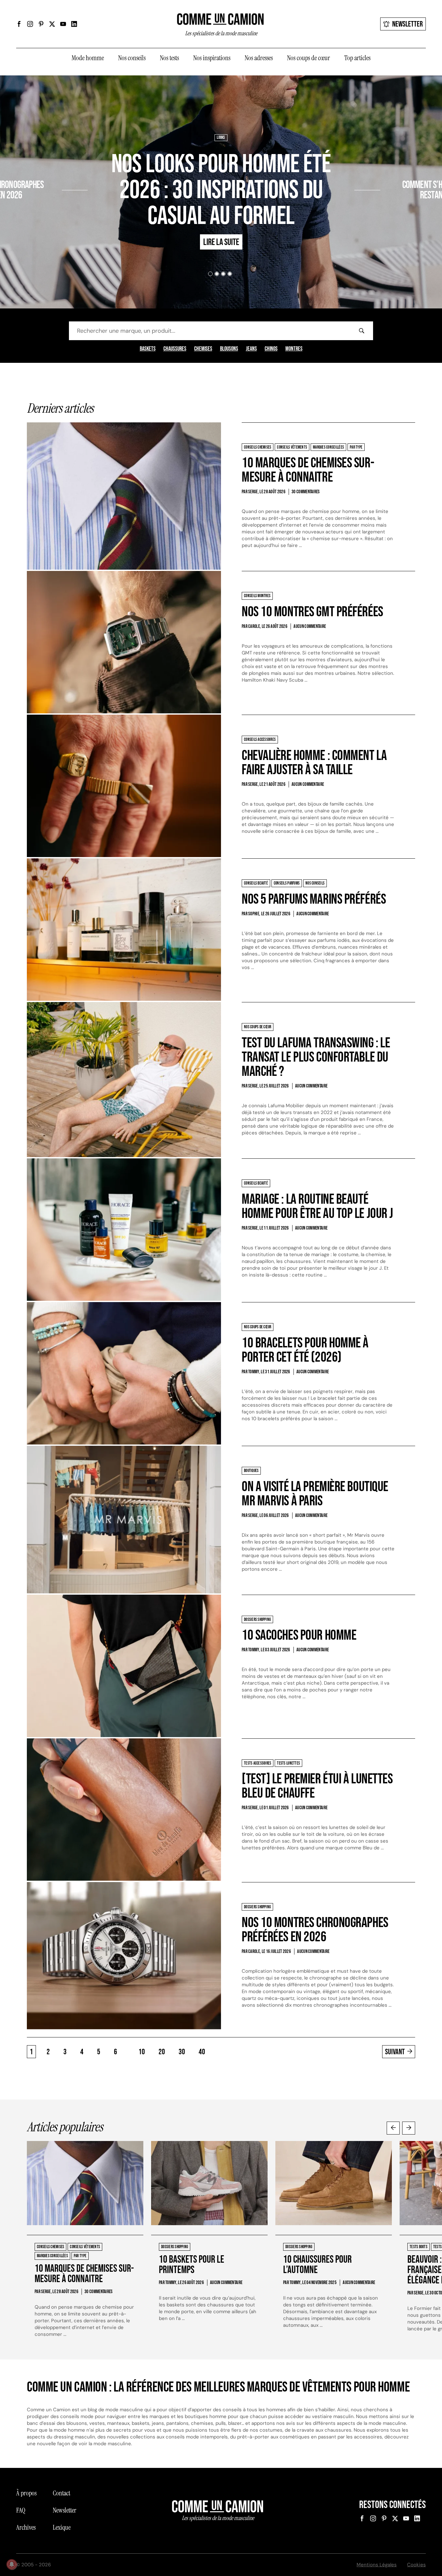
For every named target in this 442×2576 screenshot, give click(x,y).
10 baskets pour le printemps (192, 2265)
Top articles (357, 58)
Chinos (271, 349)
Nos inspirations (212, 58)
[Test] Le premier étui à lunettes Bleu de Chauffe (317, 1786)
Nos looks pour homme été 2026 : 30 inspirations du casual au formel (221, 190)
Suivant (395, 2052)
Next (409, 2128)
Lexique (62, 2527)
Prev (393, 2128)
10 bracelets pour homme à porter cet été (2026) (305, 1350)
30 (182, 2052)
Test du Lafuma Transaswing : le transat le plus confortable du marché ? (316, 1057)
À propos (26, 2493)
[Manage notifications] (12, 2564)
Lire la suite (38, 214)
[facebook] (19, 24)
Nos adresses (259, 58)
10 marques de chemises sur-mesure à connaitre (308, 470)
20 (162, 2052)
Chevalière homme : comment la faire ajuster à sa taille (314, 763)
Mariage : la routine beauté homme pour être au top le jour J (317, 1206)
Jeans (251, 349)
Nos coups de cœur (309, 58)
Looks (221, 138)
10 (142, 2052)
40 (202, 2052)
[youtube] (63, 24)
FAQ (21, 2510)
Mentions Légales (377, 2565)
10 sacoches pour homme (299, 1635)
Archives (26, 2527)
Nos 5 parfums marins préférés (314, 899)
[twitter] (52, 24)
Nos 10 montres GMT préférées (312, 612)
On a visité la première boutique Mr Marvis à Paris (315, 1494)
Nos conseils (132, 58)
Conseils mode (408, 166)
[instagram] (30, 24)
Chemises (203, 349)
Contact (61, 2493)
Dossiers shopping (45, 166)
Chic (387, 166)
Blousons (229, 349)
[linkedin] (74, 24)
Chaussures (175, 349)
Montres (294, 349)
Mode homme (88, 58)
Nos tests (169, 58)
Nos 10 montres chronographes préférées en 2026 (315, 1930)
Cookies (416, 2565)
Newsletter (408, 24)
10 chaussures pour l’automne (317, 2265)
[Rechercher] (361, 331)
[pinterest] (41, 24)
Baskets (148, 349)
